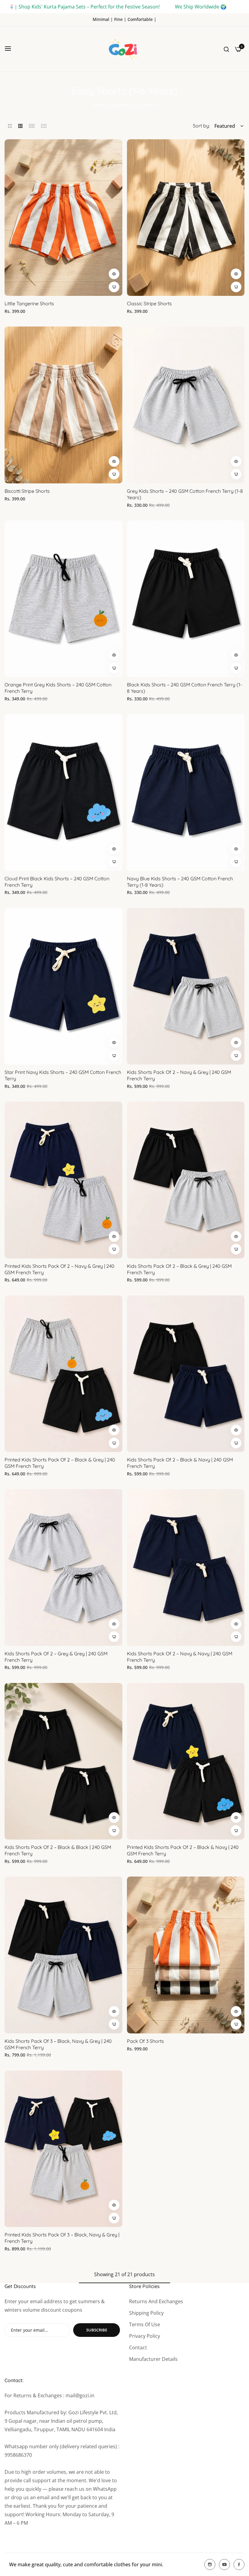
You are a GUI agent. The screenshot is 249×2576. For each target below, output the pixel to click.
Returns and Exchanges (156, 2301)
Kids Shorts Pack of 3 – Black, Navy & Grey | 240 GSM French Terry (58, 2044)
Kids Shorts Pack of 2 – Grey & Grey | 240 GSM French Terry (56, 1657)
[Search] (226, 49)
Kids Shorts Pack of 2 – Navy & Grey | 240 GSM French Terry (179, 1075)
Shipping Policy (146, 2313)
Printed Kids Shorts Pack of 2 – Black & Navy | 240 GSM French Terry (183, 1850)
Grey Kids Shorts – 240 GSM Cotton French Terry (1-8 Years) (185, 494)
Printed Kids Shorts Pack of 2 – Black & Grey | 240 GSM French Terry (60, 1463)
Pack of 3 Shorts (145, 2041)
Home (99, 105)
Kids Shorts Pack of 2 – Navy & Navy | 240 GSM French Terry (180, 1657)
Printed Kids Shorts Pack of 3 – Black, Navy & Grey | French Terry (62, 2238)
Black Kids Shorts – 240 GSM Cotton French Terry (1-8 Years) (184, 688)
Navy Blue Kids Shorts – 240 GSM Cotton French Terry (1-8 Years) (180, 882)
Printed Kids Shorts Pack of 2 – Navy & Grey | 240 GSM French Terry (60, 1269)
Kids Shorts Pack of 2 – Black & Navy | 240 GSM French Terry (180, 1463)
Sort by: (201, 126)
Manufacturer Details (153, 2359)
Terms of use (145, 2324)
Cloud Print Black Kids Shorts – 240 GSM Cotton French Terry (57, 882)
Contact (138, 2348)
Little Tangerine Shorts (29, 303)
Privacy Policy (145, 2336)
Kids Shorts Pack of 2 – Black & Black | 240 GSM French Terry (58, 1850)
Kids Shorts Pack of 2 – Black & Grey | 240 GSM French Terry (179, 1269)
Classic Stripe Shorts (149, 303)
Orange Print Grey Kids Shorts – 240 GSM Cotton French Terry (58, 688)
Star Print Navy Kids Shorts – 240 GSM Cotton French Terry (63, 1075)
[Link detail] (210, 2564)
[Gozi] (124, 49)
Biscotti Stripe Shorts (27, 491)
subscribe (97, 2330)
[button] (114, 274)
